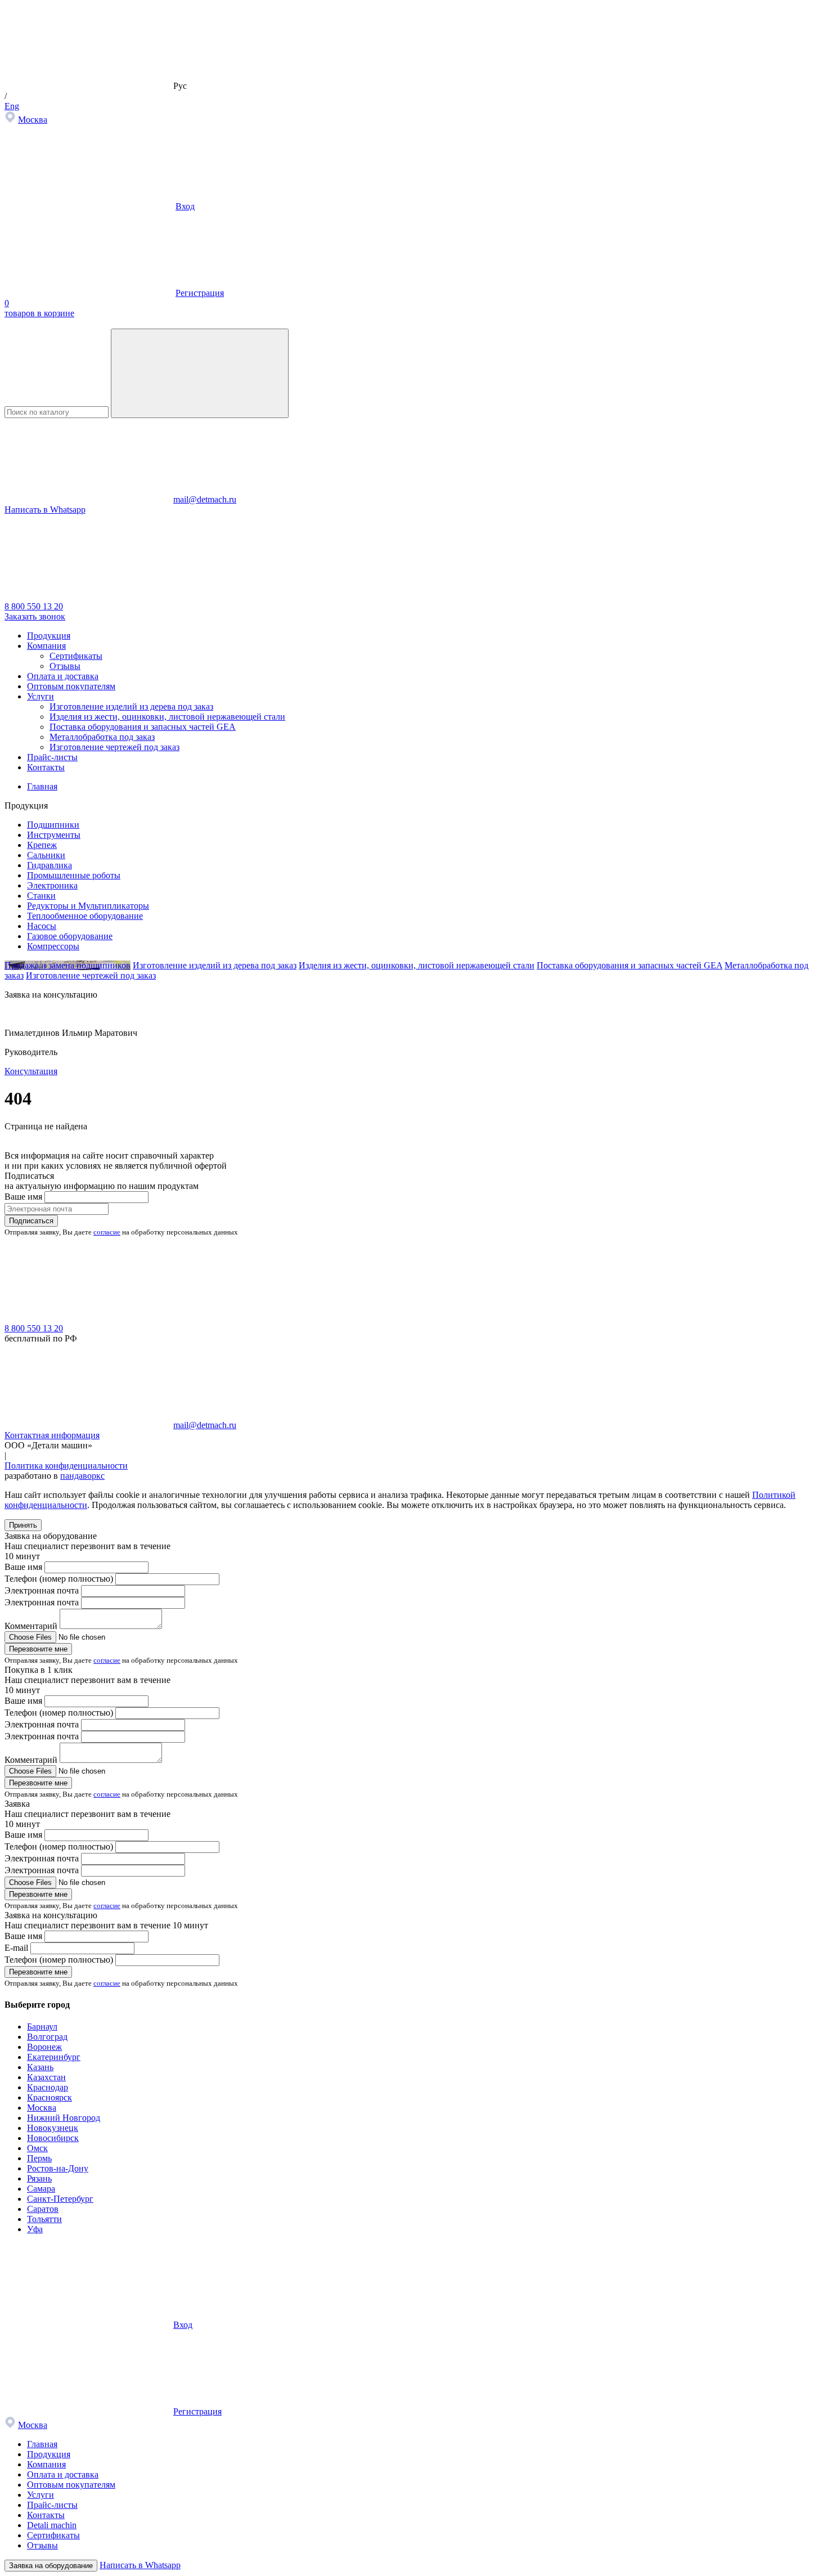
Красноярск (50, 2097)
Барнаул (42, 2027)
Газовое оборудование (70, 936)
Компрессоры (53, 946)
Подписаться (31, 1221)
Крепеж (42, 845)
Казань (40, 2067)
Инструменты (54, 835)
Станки (41, 896)
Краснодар (48, 2087)
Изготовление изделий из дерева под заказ (131, 706)
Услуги (41, 696)
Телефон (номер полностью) (59, 1579)
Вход (185, 206)
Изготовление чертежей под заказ (114, 747)
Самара (41, 2189)
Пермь (39, 2158)
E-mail (16, 1948)
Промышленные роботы (74, 875)
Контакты (46, 767)
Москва (33, 120)
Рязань (39, 2178)
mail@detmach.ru (205, 499)
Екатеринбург (54, 2057)
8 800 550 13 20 (34, 606)
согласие (107, 1232)
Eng (12, 106)
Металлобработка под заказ (102, 737)
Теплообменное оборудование (85, 916)
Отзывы (65, 666)
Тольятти (44, 2219)
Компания (46, 646)
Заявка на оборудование (51, 2566)
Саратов (43, 2209)
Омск (37, 2148)
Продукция (49, 636)
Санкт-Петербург (60, 2199)
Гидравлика (50, 865)
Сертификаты (76, 656)
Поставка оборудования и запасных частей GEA (143, 727)
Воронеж (44, 2047)
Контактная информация (52, 1435)
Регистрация (200, 293)
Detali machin (52, 2525)
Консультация (31, 1071)
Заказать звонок (35, 616)
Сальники (46, 855)
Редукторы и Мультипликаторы (88, 906)
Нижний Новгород (64, 2118)
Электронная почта (42, 1590)
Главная (42, 2444)
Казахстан (46, 2077)
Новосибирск (53, 2138)
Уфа (35, 2229)
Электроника (52, 885)
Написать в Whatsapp (45, 510)
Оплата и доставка (63, 676)
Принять (23, 1525)
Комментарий (31, 1626)
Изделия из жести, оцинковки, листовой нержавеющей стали (167, 717)
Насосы (42, 926)
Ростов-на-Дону (58, 2168)
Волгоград (47, 2037)
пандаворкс (82, 1476)
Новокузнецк (53, 2128)
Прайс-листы (52, 757)
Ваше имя (23, 1197)
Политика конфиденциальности (66, 1466)
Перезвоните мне (38, 1649)
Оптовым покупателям (71, 686)
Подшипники (53, 825)
